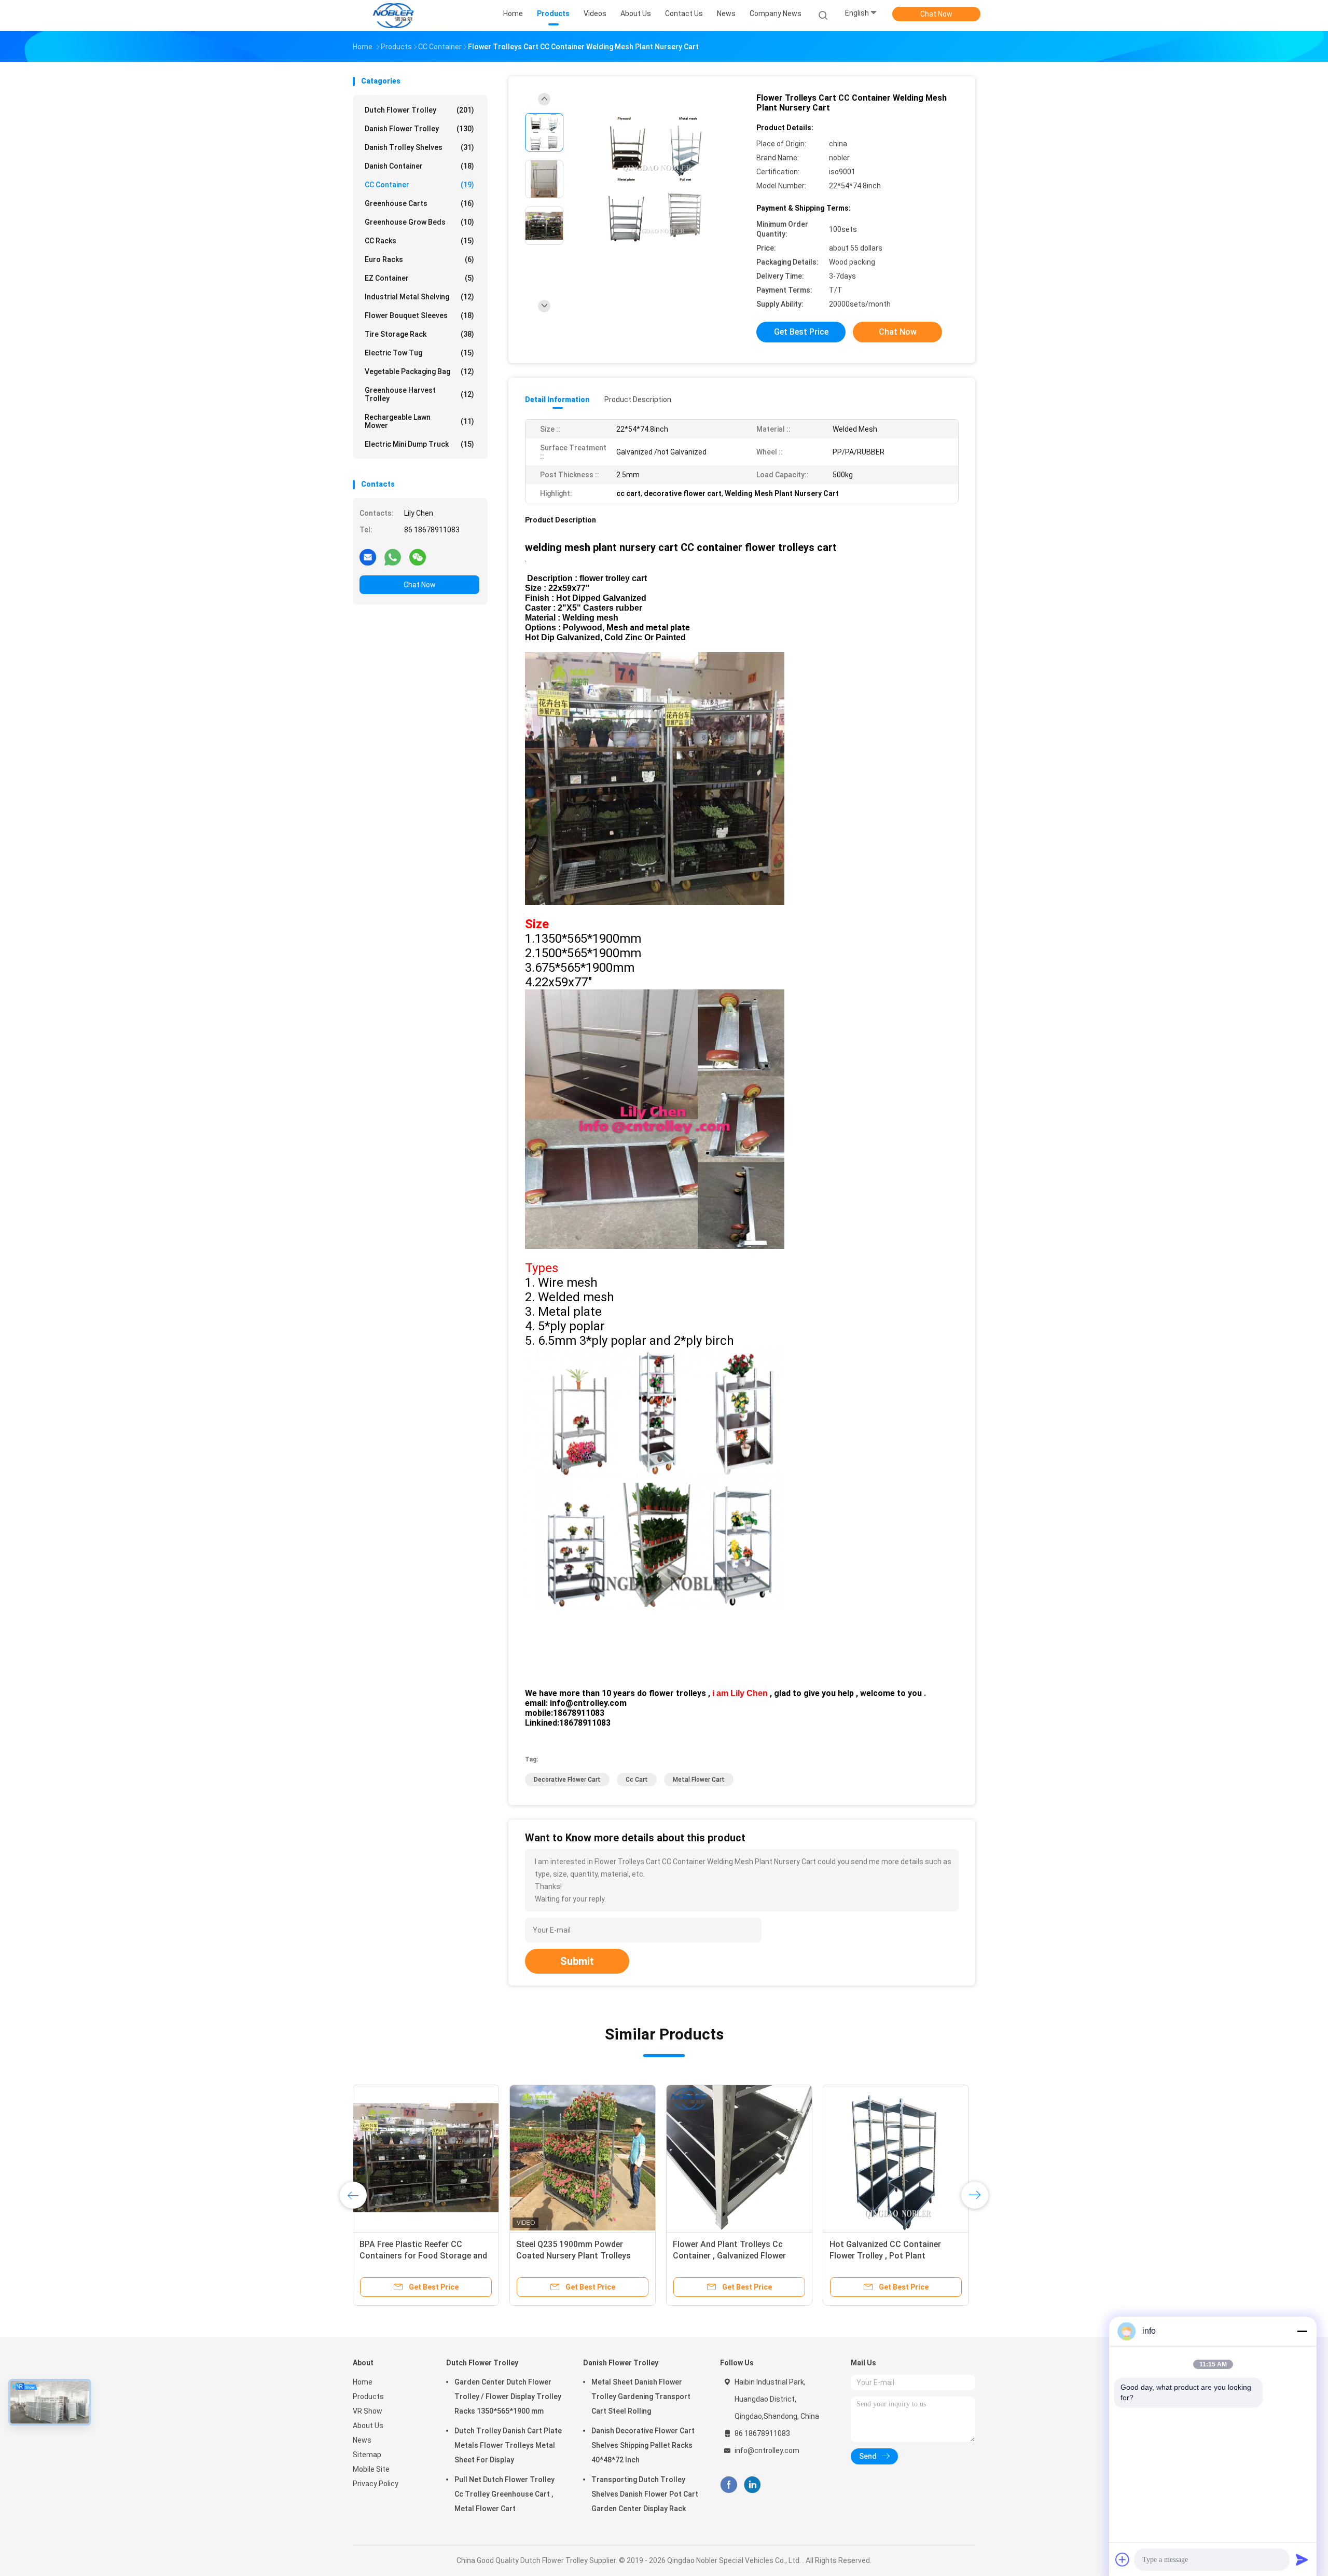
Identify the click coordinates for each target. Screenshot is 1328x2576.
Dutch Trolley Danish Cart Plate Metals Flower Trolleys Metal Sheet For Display (508, 2445)
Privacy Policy (376, 2484)
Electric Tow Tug (419, 353)
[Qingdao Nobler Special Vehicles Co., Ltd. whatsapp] (393, 557)
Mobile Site (371, 2469)
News (362, 2440)
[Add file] (1123, 2559)
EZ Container (419, 278)
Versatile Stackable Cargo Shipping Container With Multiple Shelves (422, 2256)
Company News (776, 13)
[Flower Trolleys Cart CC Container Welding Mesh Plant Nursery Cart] (656, 180)
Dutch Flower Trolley (419, 110)
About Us (368, 2426)
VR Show (368, 2411)
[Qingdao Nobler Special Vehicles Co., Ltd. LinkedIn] (752, 2485)
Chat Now (936, 14)
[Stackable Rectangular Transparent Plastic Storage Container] (583, 2158)
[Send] (1302, 2559)
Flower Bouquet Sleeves (419, 315)
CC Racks (419, 241)
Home (363, 2382)
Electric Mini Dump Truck (419, 444)
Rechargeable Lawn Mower (419, 421)
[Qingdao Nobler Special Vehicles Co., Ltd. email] (368, 557)
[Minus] (1302, 2331)
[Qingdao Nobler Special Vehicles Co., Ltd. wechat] (418, 557)
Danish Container (419, 166)
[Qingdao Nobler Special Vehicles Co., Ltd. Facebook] (729, 2485)
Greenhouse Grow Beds (419, 222)
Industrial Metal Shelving (419, 297)
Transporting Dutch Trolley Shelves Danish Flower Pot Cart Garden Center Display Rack (645, 2494)
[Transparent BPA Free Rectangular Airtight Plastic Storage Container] (739, 2158)
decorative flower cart (567, 1780)
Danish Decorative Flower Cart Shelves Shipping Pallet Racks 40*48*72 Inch (643, 2445)
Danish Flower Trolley (419, 129)
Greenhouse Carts (419, 203)
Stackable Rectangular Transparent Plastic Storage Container (571, 2256)
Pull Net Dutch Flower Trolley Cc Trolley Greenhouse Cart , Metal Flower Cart (504, 2494)
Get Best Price (801, 332)
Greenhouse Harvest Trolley (419, 394)
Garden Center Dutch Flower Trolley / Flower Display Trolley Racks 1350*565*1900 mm (508, 2396)
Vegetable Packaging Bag (419, 371)
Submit (577, 1961)
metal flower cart (699, 1780)
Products (368, 2396)
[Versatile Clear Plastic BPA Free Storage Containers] (896, 2158)
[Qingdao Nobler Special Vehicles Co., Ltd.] (393, 16)
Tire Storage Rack (419, 334)
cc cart (637, 1780)
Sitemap (367, 2455)
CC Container (419, 185)
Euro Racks (419, 259)
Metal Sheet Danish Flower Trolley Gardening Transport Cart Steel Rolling (641, 2396)
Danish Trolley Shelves (419, 147)
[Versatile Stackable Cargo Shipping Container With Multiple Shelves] (426, 2158)
